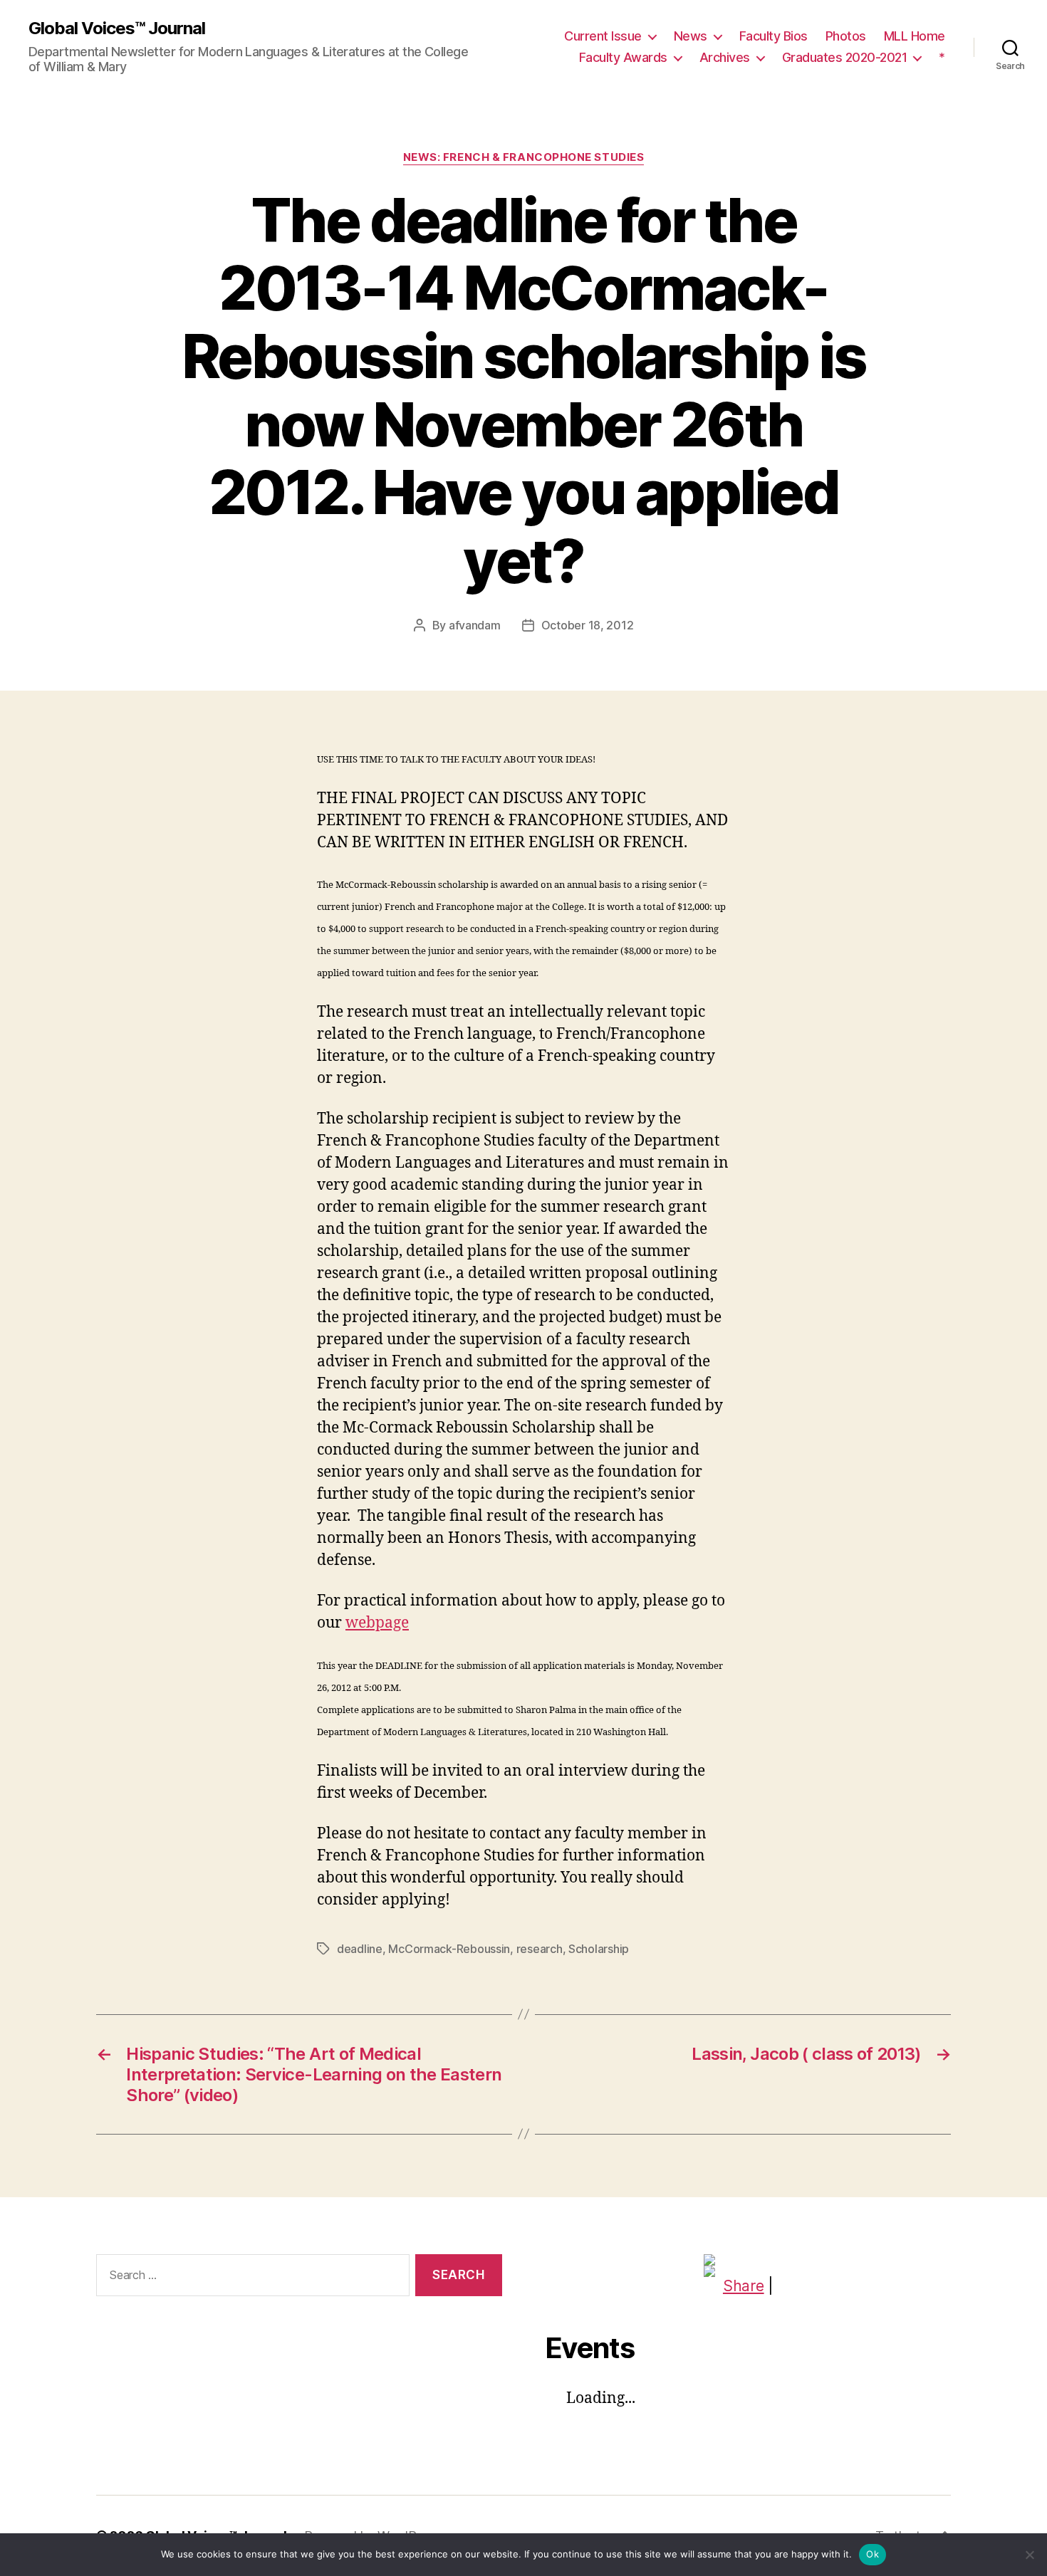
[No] (1029, 2555)
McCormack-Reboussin (449, 1949)
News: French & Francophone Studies (524, 157)
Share (744, 2286)
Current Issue (603, 36)
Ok (872, 2554)
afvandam (475, 625)
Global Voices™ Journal (117, 28)
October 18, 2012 (588, 625)
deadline (360, 1949)
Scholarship (599, 1949)
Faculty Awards (623, 57)
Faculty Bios (773, 36)
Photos (846, 36)
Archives (725, 57)
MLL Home (915, 36)
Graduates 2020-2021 (845, 57)
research (540, 1949)
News (691, 36)
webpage (377, 1623)
